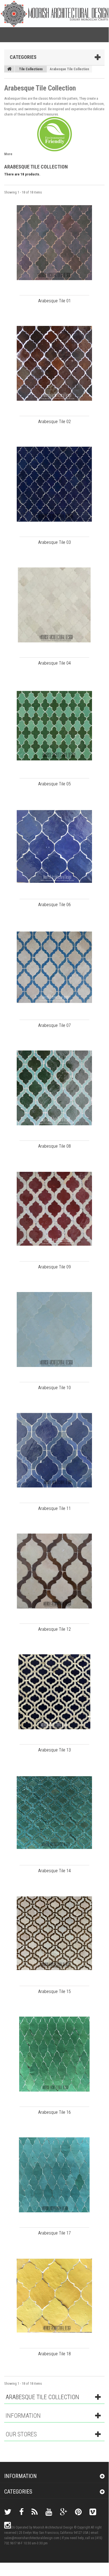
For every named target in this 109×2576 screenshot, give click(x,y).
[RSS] (35, 2512)
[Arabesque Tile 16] (54, 2054)
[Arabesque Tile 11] (54, 1450)
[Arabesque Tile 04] (54, 605)
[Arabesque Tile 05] (54, 726)
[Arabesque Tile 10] (54, 1330)
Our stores (21, 2434)
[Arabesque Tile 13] (54, 1692)
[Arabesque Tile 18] (54, 2296)
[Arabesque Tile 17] (54, 2175)
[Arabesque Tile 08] (54, 1088)
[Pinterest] (78, 2512)
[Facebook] (21, 2512)
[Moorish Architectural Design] (55, 13)
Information (23, 2416)
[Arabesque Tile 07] (54, 967)
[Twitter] (8, 2512)
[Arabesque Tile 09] (54, 1209)
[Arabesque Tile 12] (54, 1571)
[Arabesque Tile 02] (54, 363)
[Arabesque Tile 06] (54, 846)
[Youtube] (49, 2512)
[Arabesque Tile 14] (54, 1813)
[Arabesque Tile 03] (54, 484)
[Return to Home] (9, 69)
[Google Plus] (64, 2512)
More (8, 154)
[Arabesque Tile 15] (54, 1933)
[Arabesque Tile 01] (54, 243)
